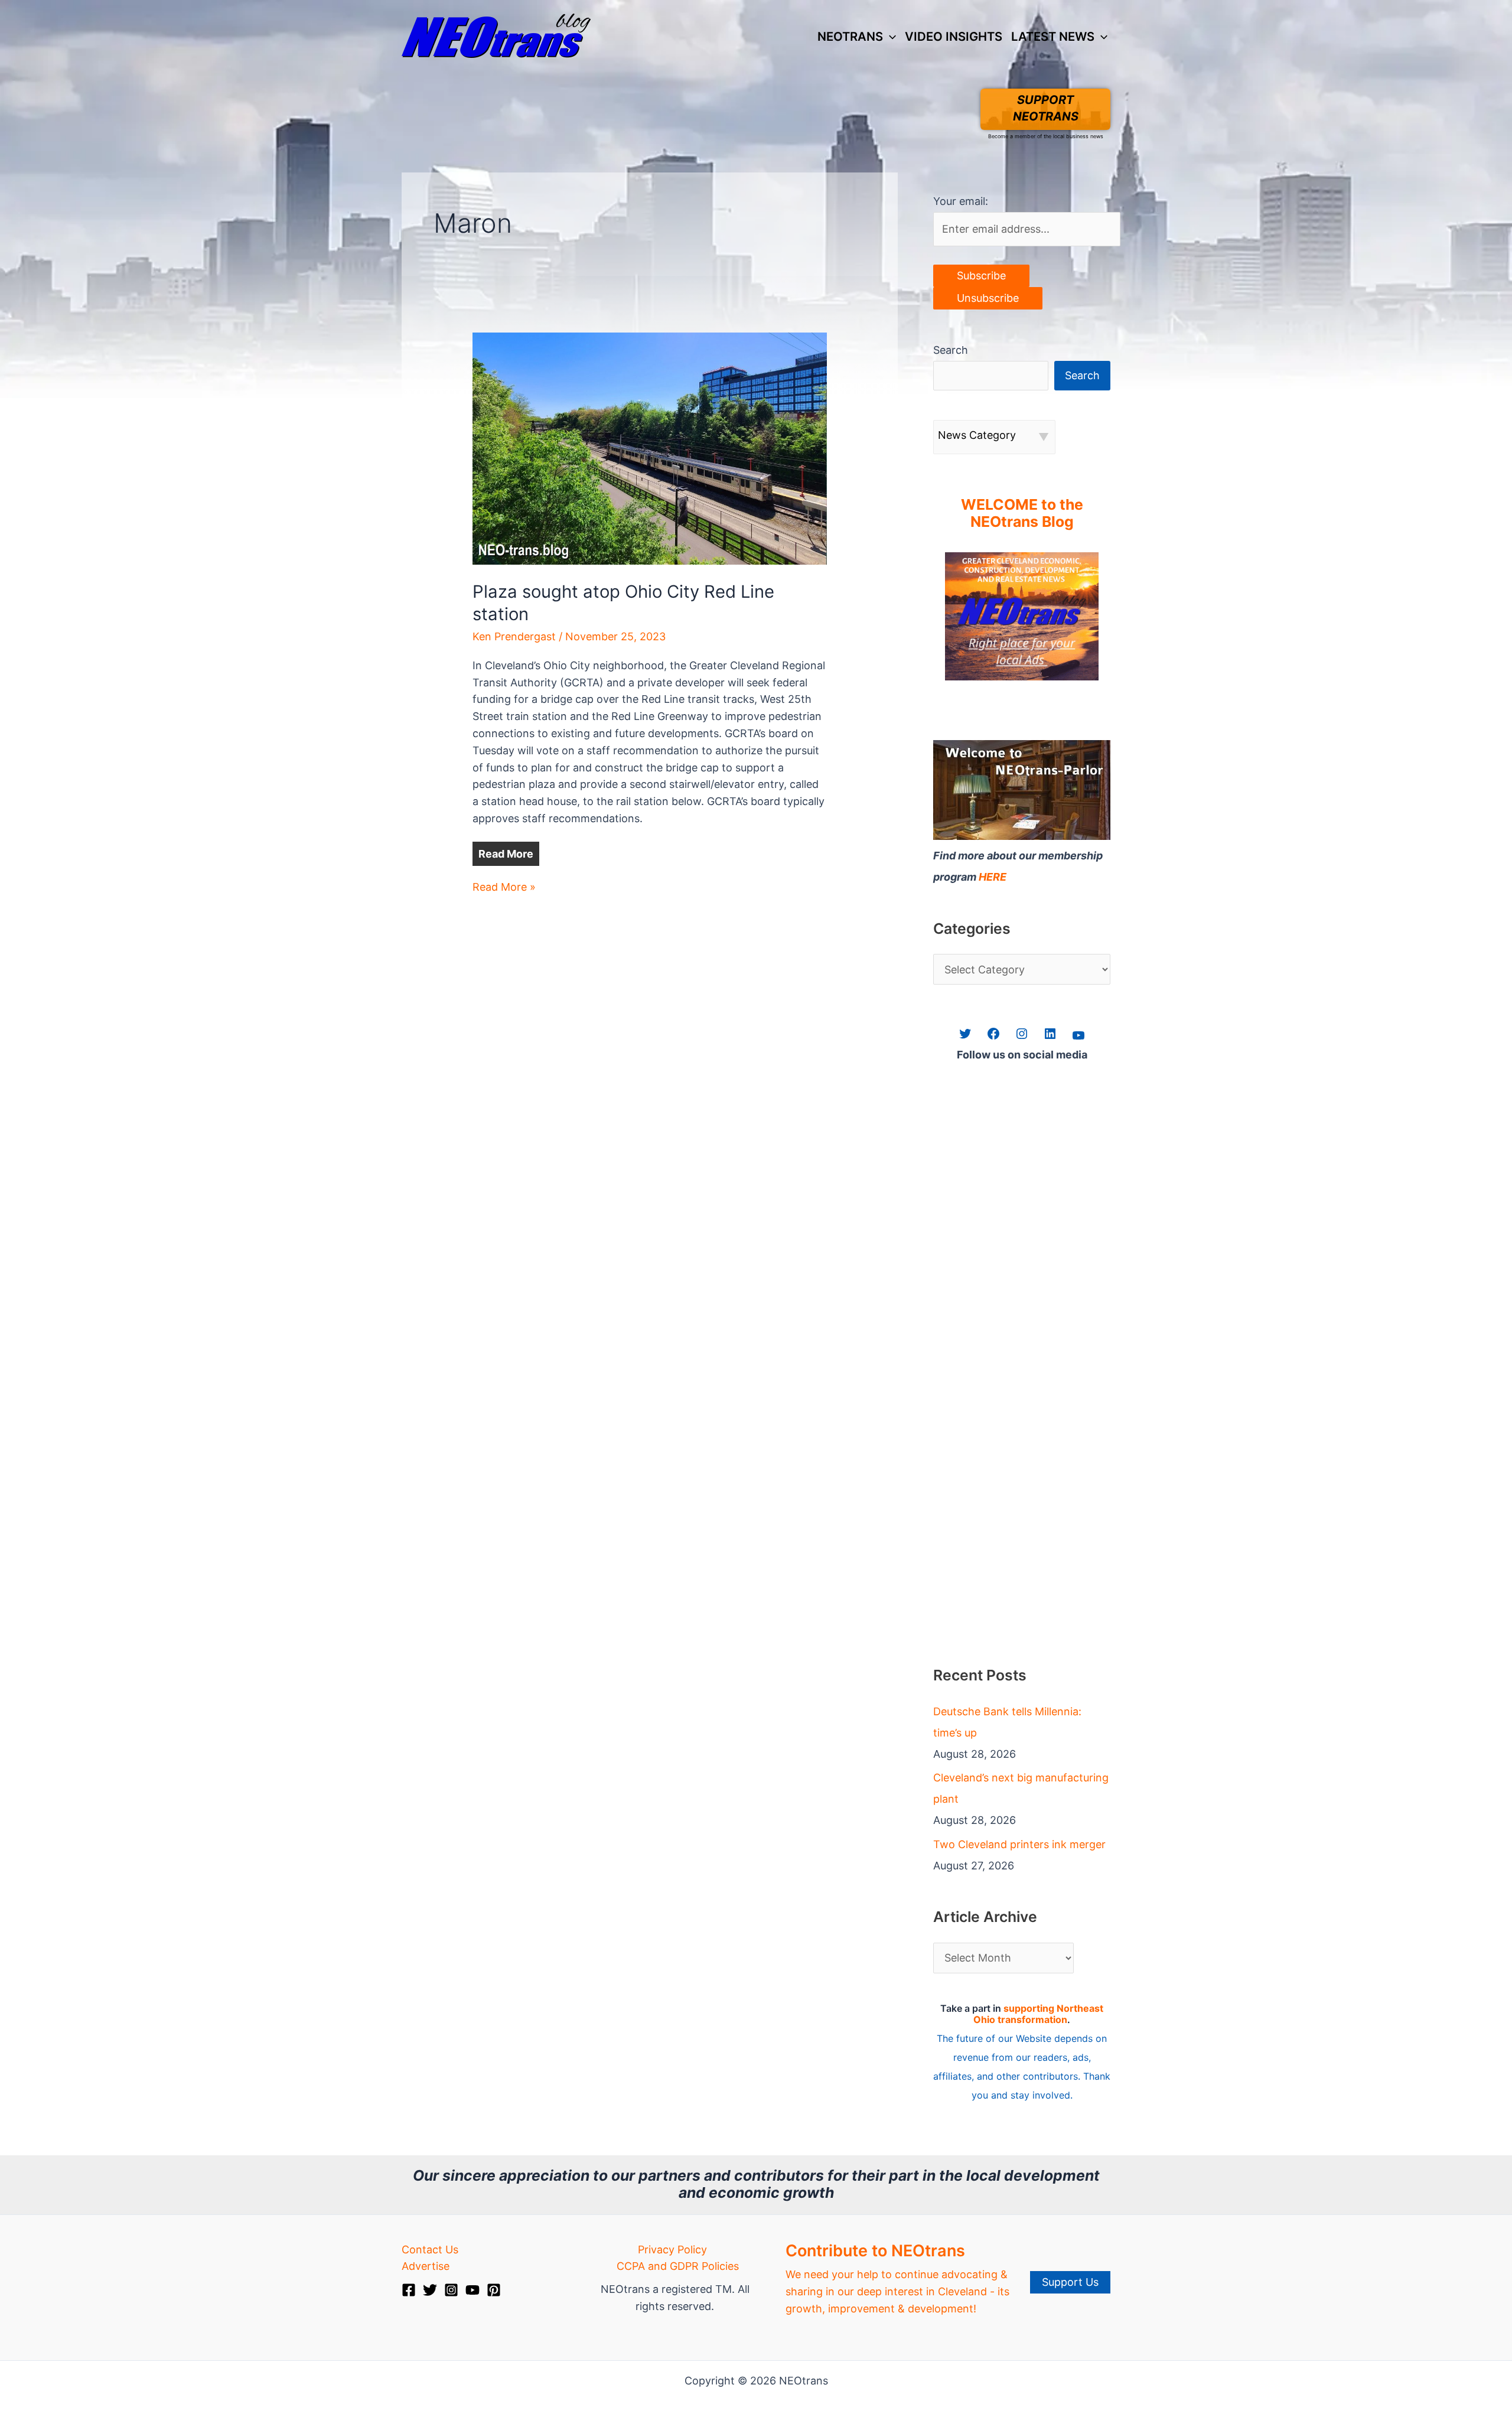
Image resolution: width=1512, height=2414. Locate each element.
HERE (993, 877)
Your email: (961, 201)
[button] (889, 37)
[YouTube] (472, 2290)
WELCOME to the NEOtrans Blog (1022, 513)
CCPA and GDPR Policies (678, 2266)
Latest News (1053, 36)
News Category (977, 435)
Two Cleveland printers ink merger (1019, 1844)
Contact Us (430, 2250)
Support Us (1070, 2282)
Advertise (426, 2266)
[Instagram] (451, 2290)
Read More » (504, 888)
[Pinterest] (494, 2290)
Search (951, 350)
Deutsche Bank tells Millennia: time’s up (1007, 1722)
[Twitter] (430, 2290)
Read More (506, 854)
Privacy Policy (672, 2250)
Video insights (954, 36)
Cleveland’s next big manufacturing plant (1021, 1788)
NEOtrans (850, 36)
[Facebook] (409, 2290)
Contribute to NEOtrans (875, 2251)
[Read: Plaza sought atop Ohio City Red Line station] (650, 447)
